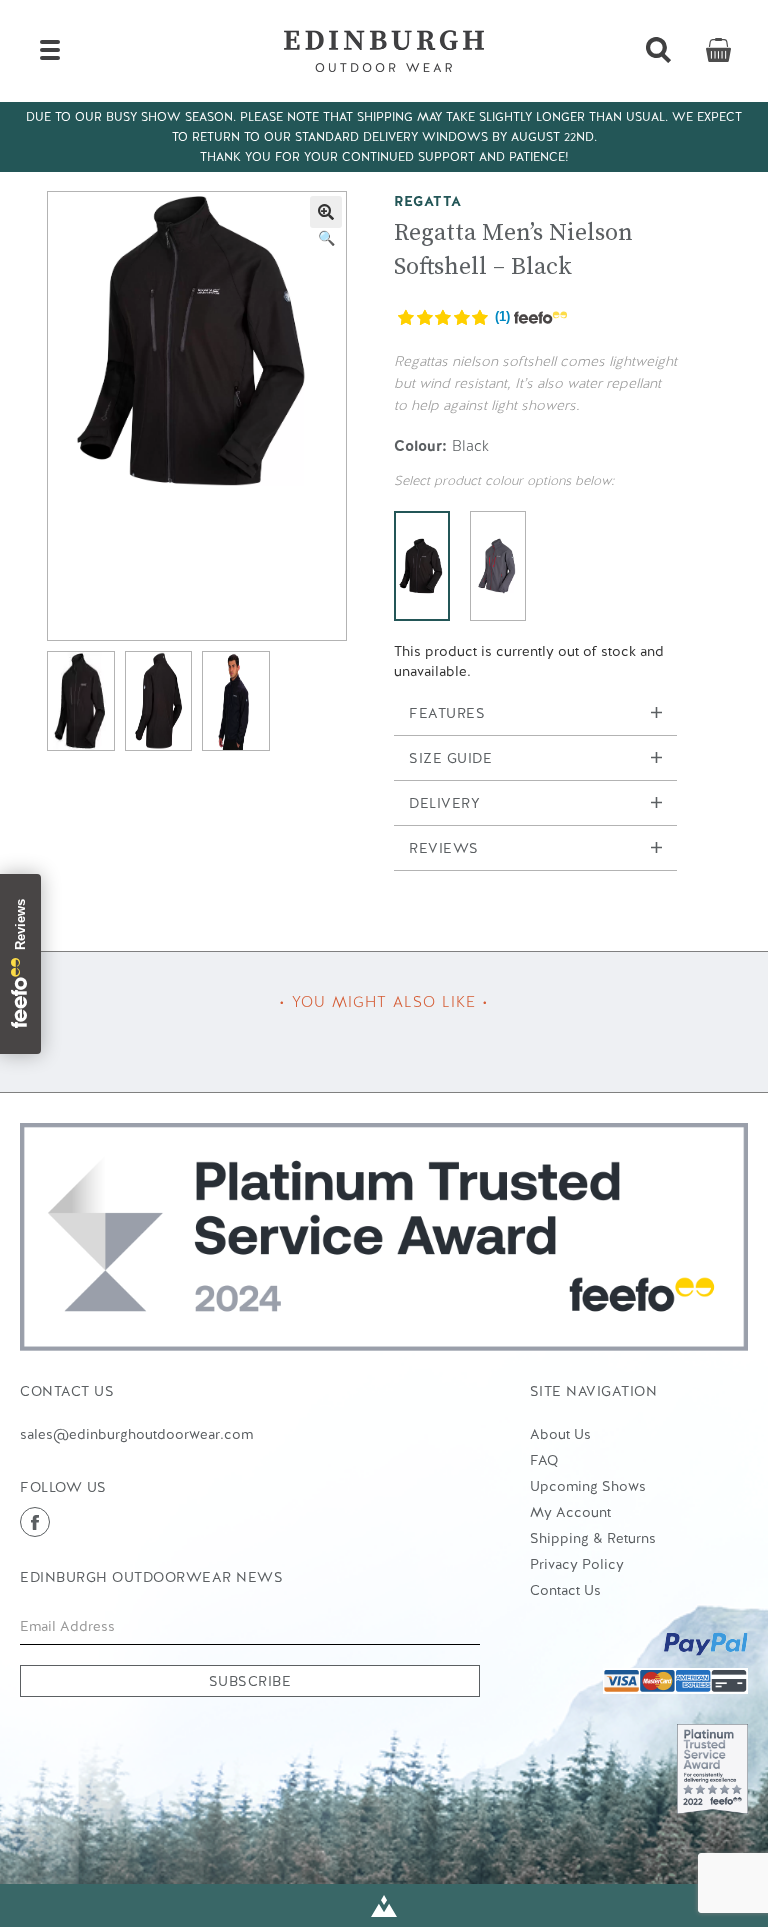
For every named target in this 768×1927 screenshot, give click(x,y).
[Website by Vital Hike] (384, 1905)
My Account (570, 1512)
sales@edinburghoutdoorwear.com (136, 1434)
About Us (560, 1434)
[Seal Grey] (498, 566)
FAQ (544, 1460)
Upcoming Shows (588, 1486)
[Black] (422, 566)
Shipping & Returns (593, 1538)
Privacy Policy (577, 1564)
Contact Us (565, 1590)
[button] (326, 212)
